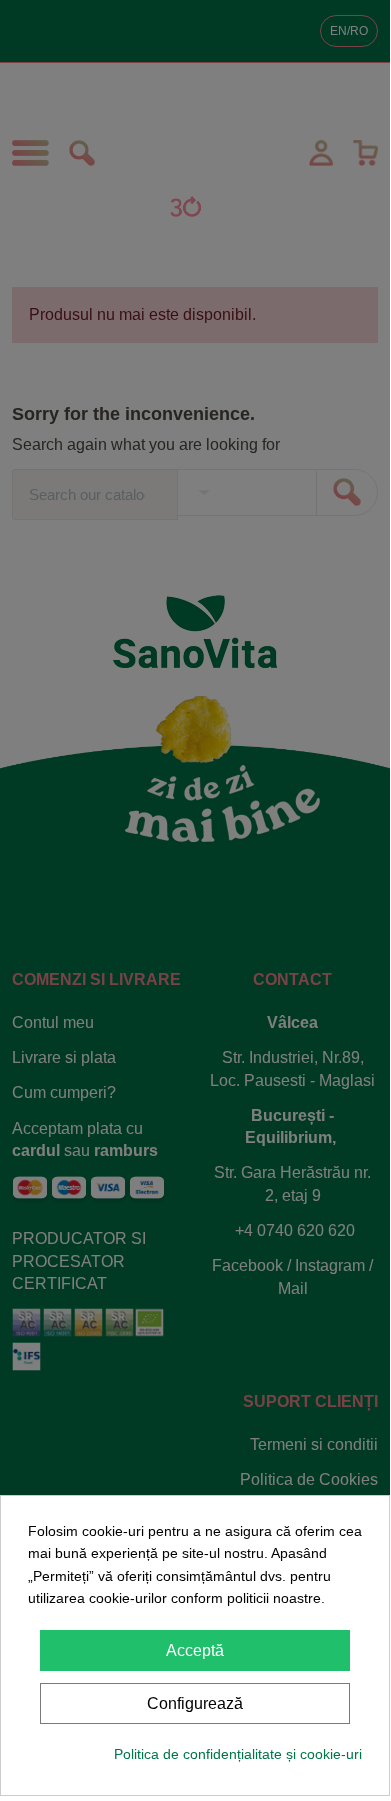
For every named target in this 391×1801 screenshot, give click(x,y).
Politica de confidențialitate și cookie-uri (238, 1754)
